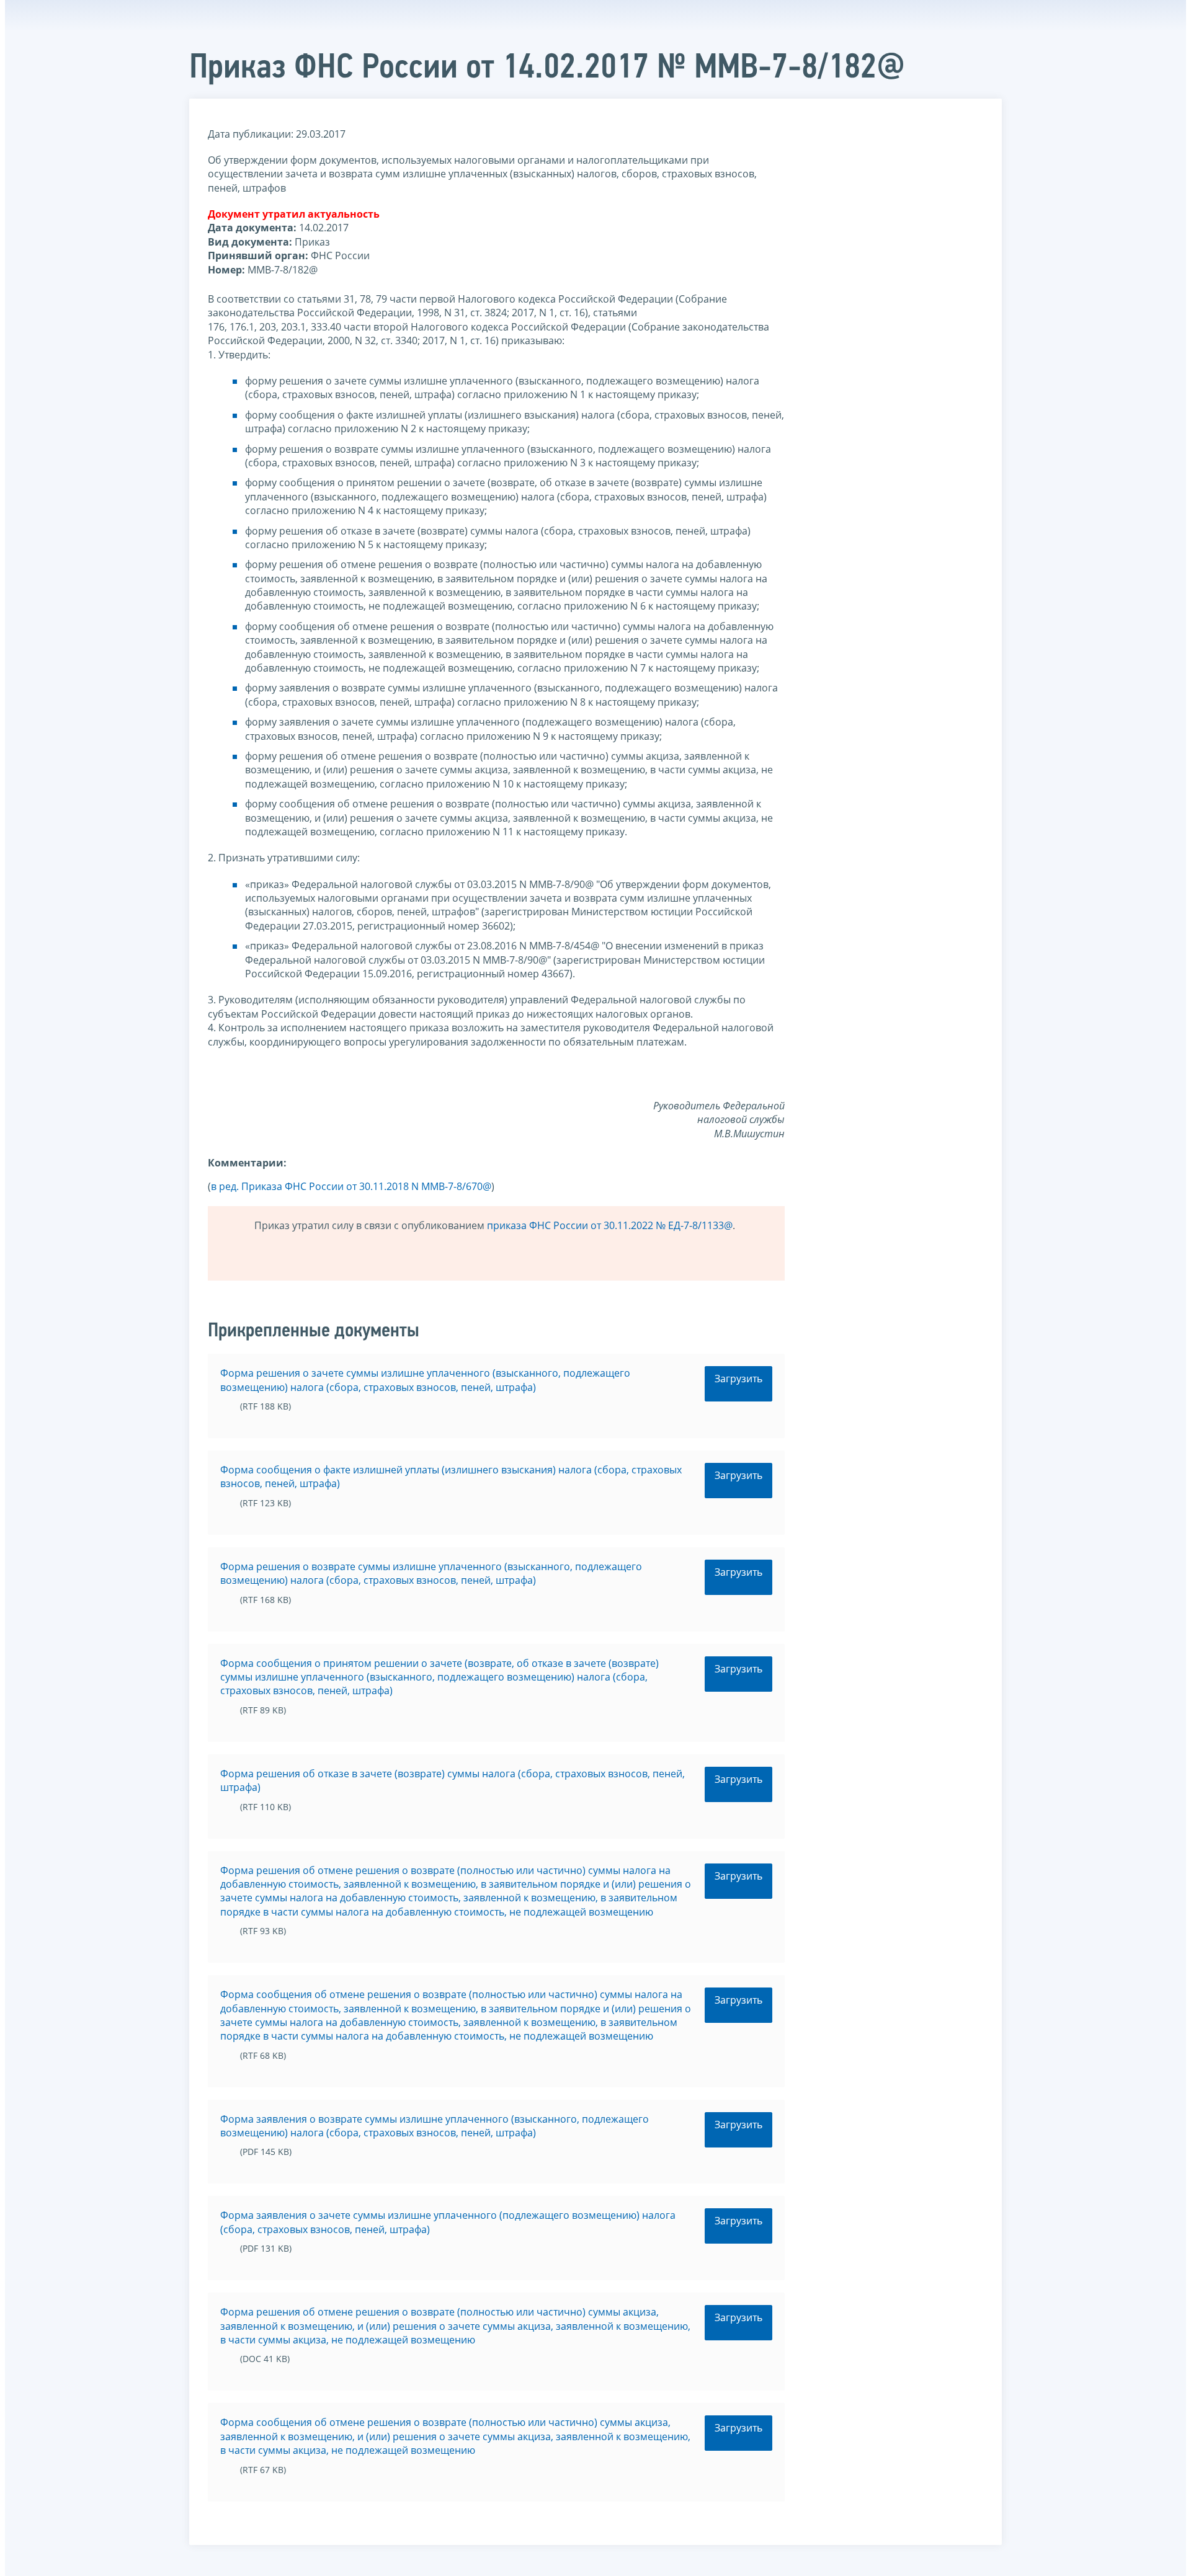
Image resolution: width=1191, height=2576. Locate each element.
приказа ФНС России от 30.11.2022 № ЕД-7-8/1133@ (610, 1225)
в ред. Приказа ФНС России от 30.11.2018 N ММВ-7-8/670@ (351, 1186)
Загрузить (738, 1379)
